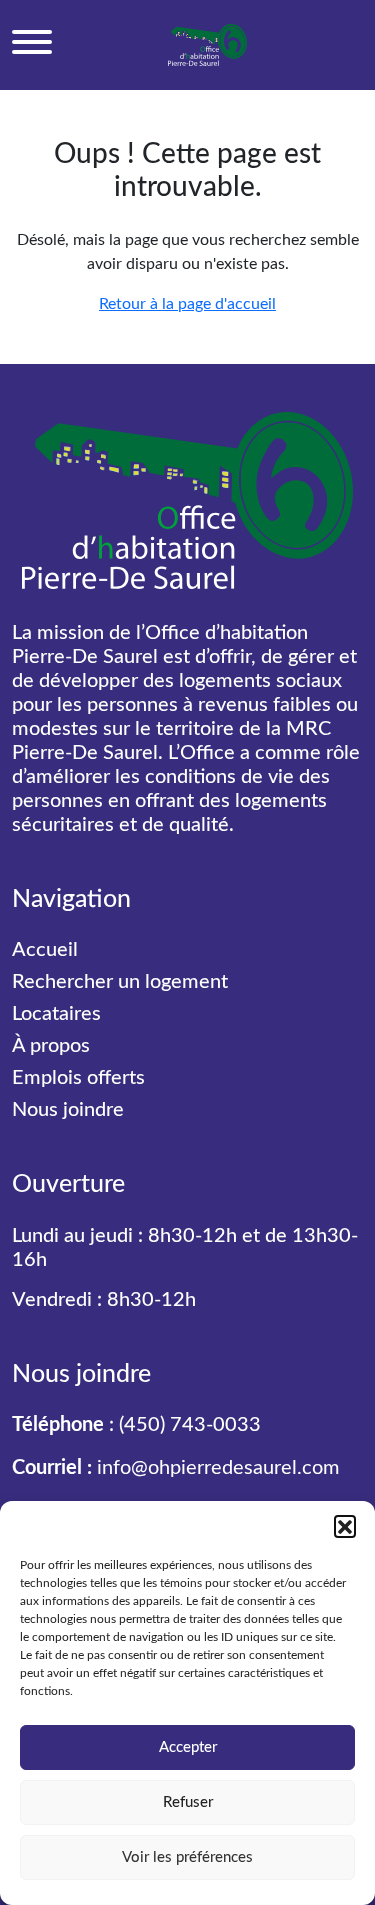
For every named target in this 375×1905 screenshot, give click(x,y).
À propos (51, 1046)
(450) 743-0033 (190, 1425)
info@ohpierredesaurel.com (218, 1468)
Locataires (56, 1014)
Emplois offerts (78, 1078)
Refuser (188, 1802)
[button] (345, 1526)
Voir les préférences (187, 1857)
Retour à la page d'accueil (187, 304)
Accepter (188, 1747)
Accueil (45, 950)
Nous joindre (68, 1110)
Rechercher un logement (120, 982)
